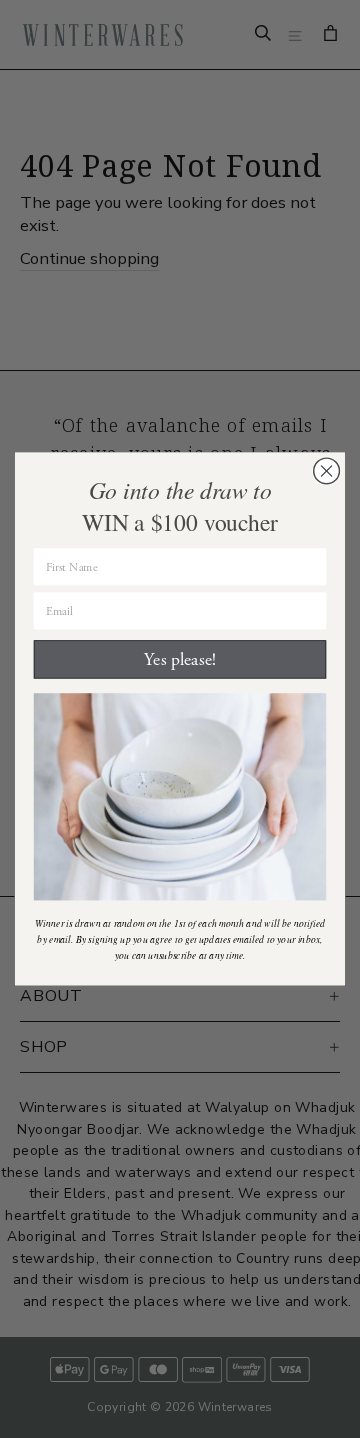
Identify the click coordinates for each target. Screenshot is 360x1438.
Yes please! (179, 660)
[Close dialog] (327, 471)
